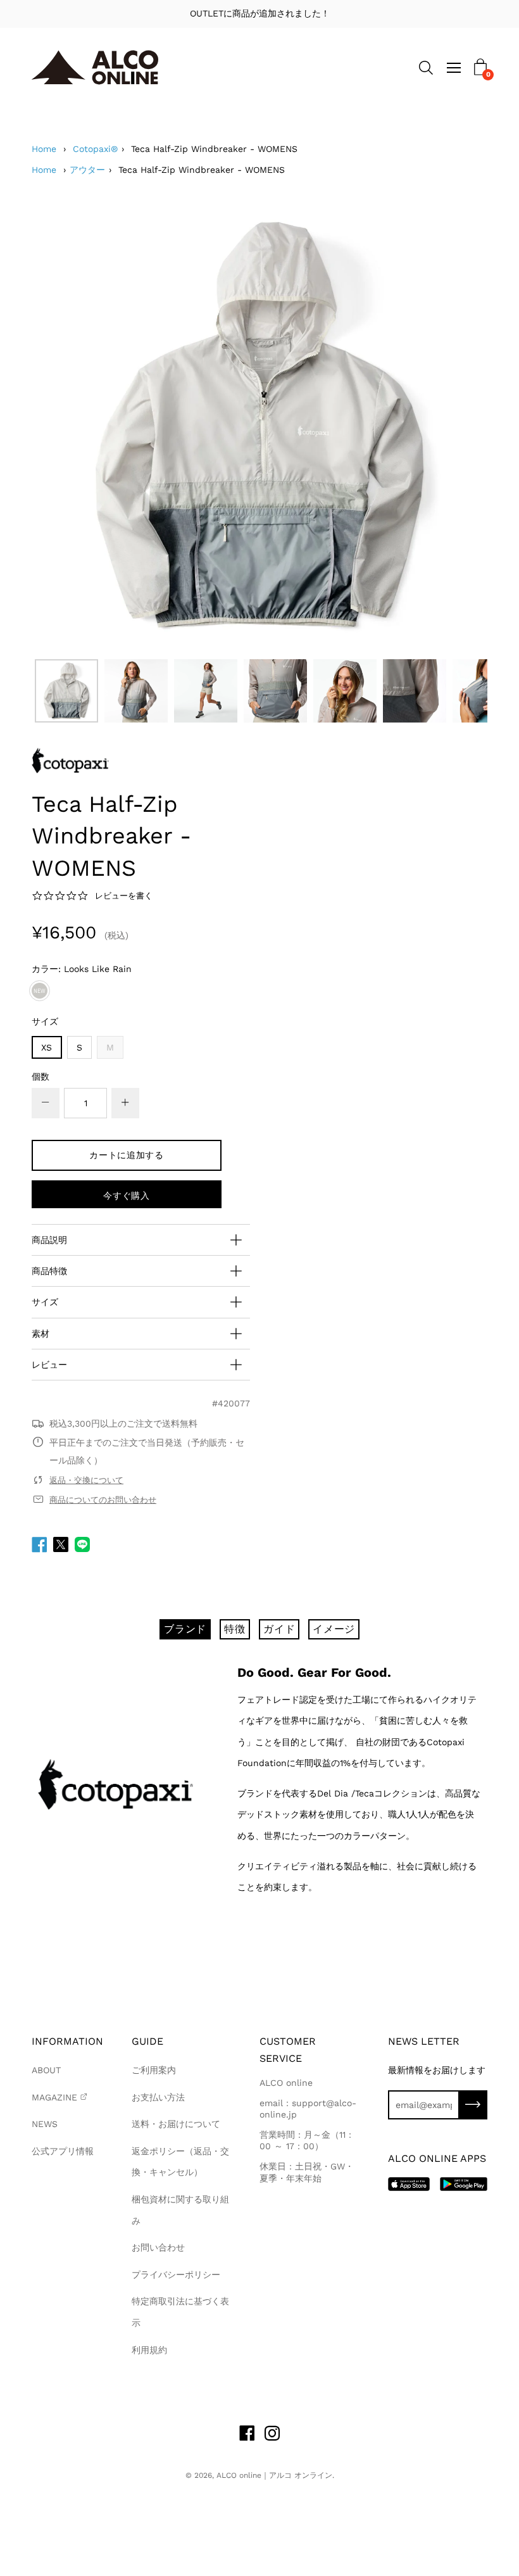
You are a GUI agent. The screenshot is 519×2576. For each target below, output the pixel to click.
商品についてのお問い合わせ (103, 1500)
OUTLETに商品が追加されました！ (260, 13)
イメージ (334, 1629)
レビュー (49, 1365)
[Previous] (63, 425)
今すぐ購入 (127, 1196)
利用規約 (149, 2350)
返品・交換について (86, 1480)
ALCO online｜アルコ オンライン (274, 2475)
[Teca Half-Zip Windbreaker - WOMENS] (66, 691)
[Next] (456, 425)
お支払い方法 (158, 2097)
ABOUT (46, 2070)
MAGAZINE (54, 2097)
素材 (41, 1334)
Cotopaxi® (95, 149)
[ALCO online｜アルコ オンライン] (95, 67)
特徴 (235, 1629)
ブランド (185, 1629)
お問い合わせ (158, 2247)
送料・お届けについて (176, 2124)
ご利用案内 (154, 2070)
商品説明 (49, 1240)
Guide (147, 2041)
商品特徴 (49, 1271)
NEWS (45, 2124)
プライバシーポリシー (176, 2275)
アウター (87, 170)
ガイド (279, 1629)
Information (67, 2041)
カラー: (82, 969)
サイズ (45, 1021)
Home (44, 149)
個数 (41, 1076)
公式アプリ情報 (63, 2151)
